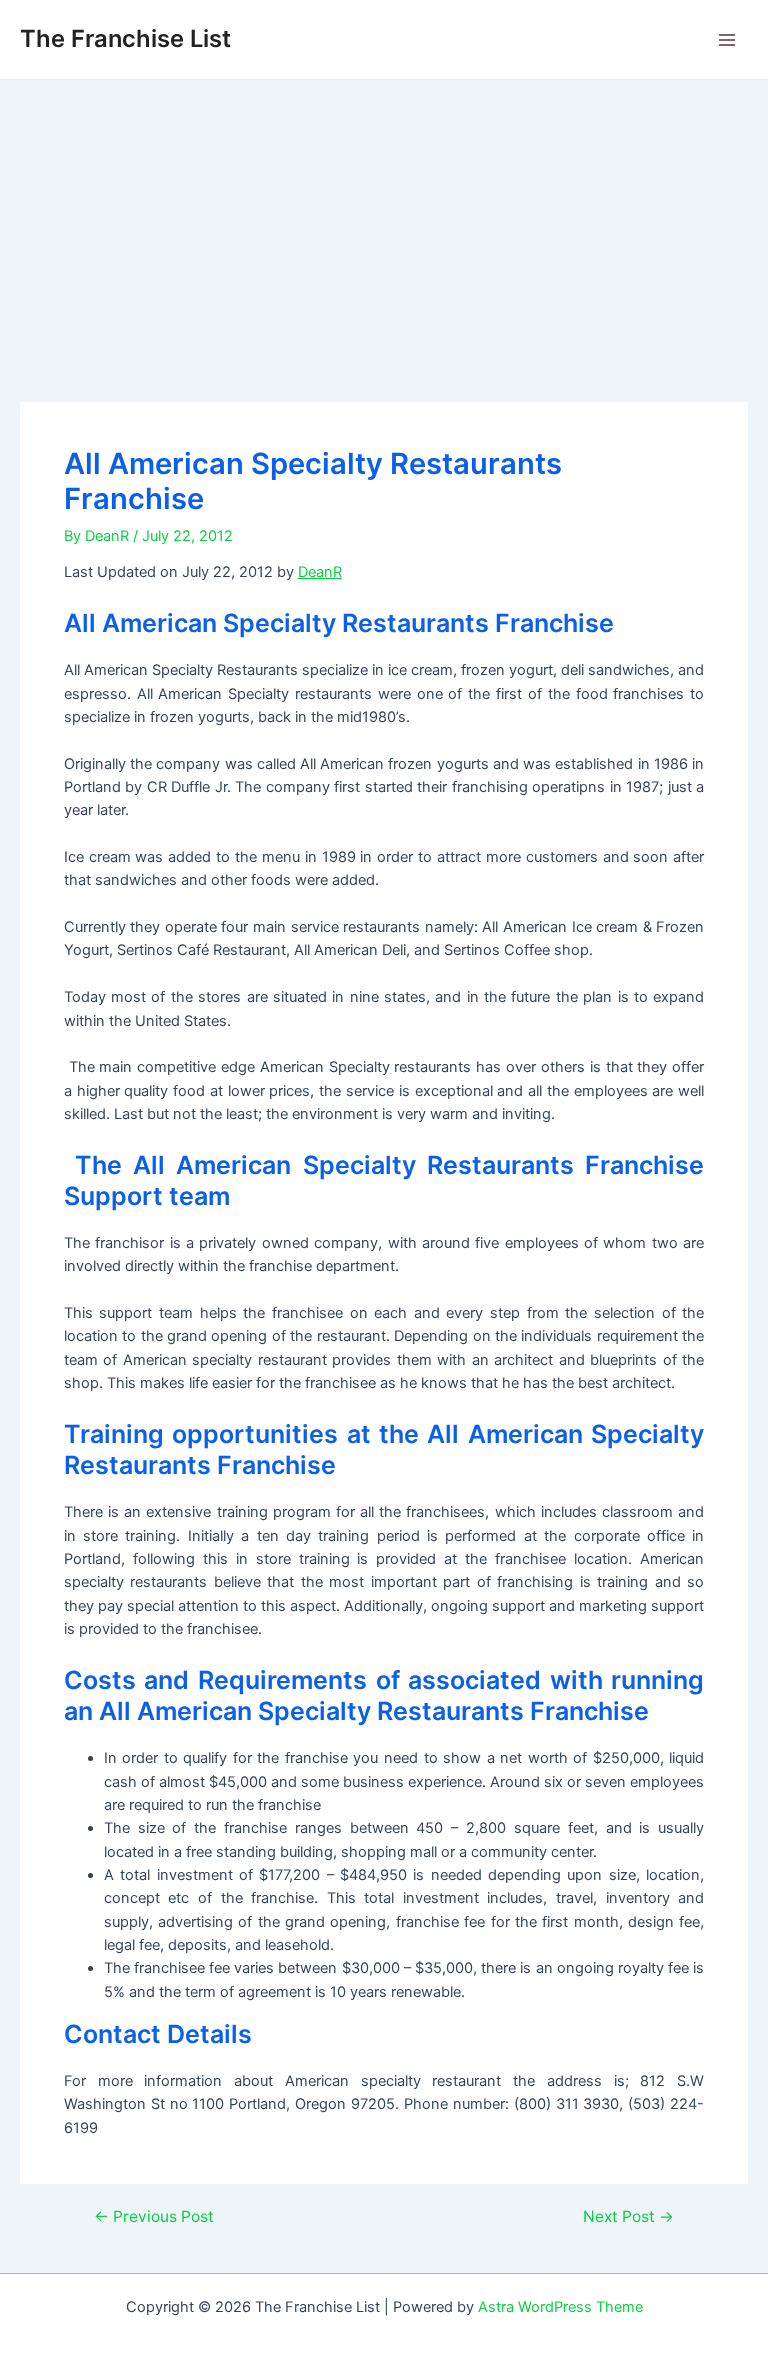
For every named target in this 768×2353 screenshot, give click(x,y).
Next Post (628, 2217)
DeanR (320, 572)
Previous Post (154, 2217)
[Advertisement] (384, 230)
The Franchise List (125, 38)
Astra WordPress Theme (560, 2307)
